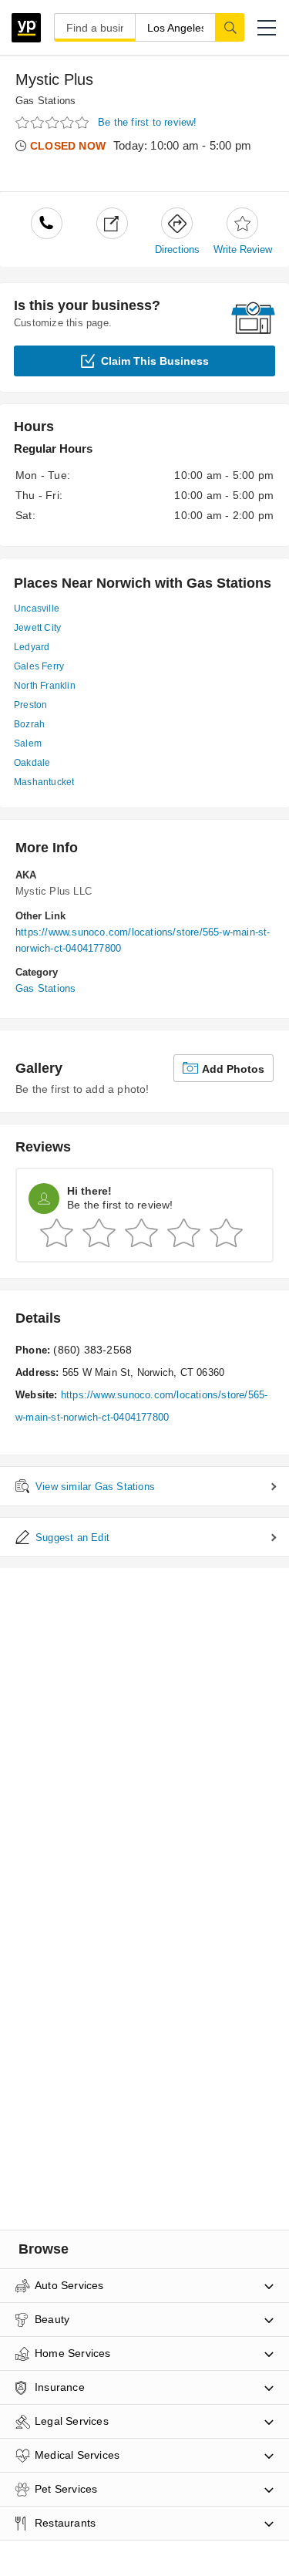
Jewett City (37, 628)
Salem (28, 743)
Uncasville (37, 609)
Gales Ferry (39, 666)
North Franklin (45, 686)
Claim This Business (155, 361)
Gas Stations (45, 101)
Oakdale (32, 763)
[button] (267, 28)
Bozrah (29, 724)
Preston (30, 705)
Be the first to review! (148, 122)
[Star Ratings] (54, 123)
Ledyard (32, 647)
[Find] (230, 27)
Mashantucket (44, 782)
